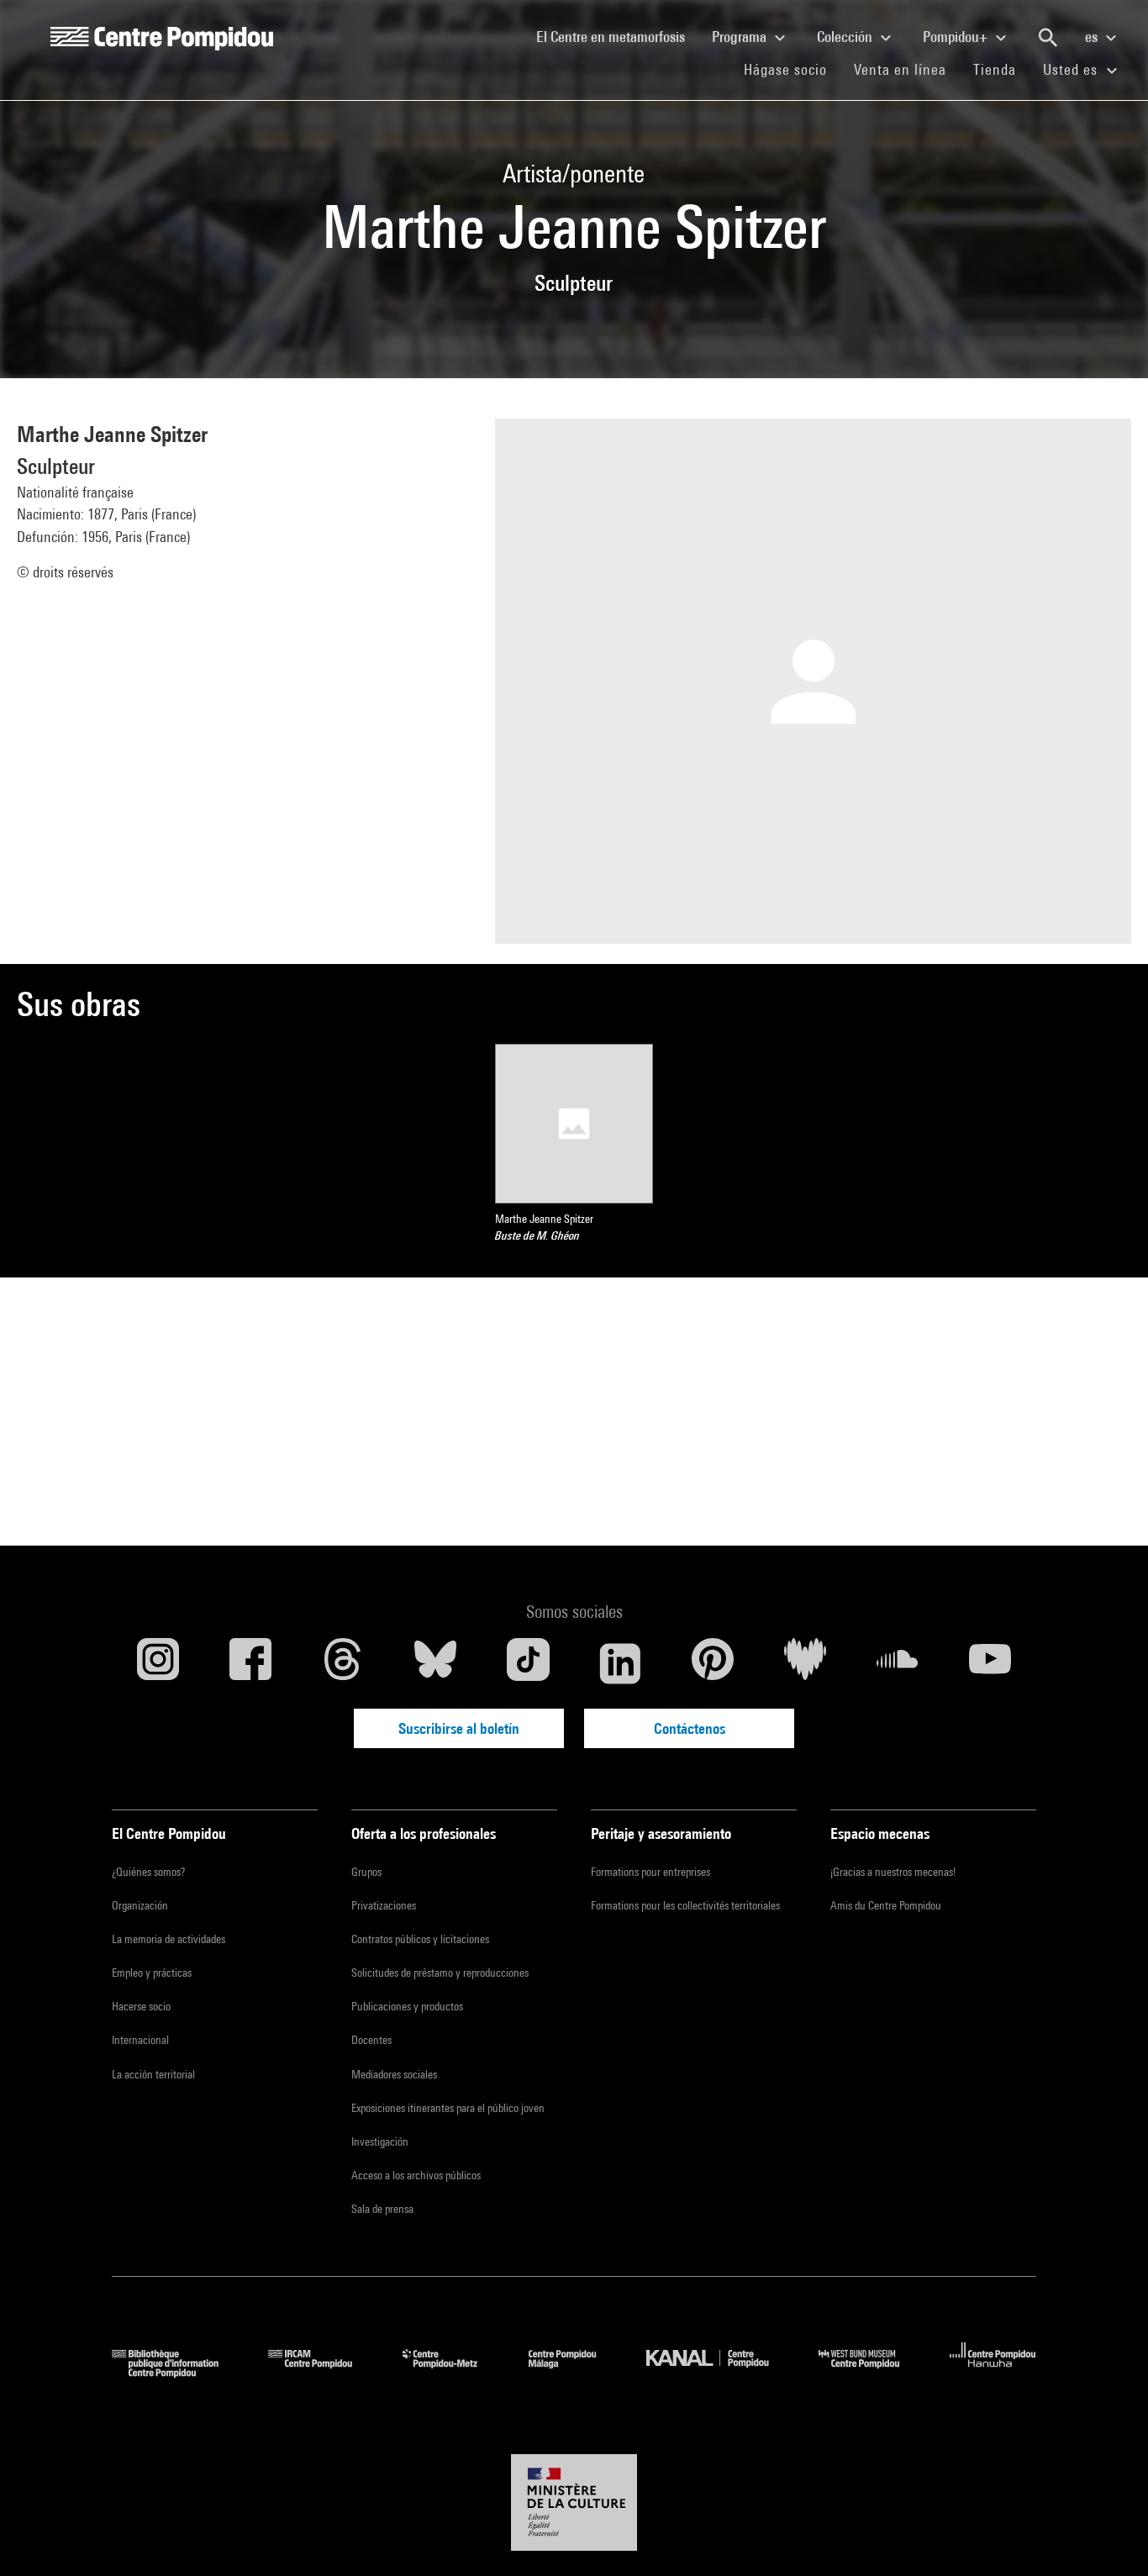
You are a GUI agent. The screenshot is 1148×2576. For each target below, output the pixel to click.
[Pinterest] (713, 1663)
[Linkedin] (620, 1663)
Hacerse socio (141, 2006)
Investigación (380, 2141)
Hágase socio (792, 69)
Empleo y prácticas (152, 1973)
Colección (846, 37)
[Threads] (343, 1663)
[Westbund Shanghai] (872, 2372)
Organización (140, 1905)
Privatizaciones (384, 1905)
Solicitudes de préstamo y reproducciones (440, 1973)
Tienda (1001, 69)
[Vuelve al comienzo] (1109, 2536)
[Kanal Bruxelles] (720, 2372)
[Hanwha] (993, 2372)
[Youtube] (990, 1663)
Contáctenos (690, 1728)
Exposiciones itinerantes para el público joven (448, 2108)
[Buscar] (1048, 38)
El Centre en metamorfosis (617, 36)
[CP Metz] (453, 2372)
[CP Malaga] (575, 2372)
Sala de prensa (382, 2209)
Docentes (371, 2040)
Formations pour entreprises (650, 1872)
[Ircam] (323, 2372)
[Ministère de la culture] (574, 2503)
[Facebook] (250, 1663)
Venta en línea (900, 69)
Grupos (366, 1872)
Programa (741, 37)
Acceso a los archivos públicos (416, 2175)
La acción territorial (153, 2074)
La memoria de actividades (169, 1939)
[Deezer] (805, 1663)
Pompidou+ (957, 37)
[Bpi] (177, 2372)
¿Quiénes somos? (148, 1872)
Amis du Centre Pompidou (886, 1905)
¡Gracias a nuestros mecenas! (893, 1872)
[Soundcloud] (898, 1663)
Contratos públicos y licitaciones (420, 1939)
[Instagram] (158, 1663)
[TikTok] (528, 1663)
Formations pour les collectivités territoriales (685, 1905)
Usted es (1072, 69)
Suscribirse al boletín (459, 1728)
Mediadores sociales (394, 2074)
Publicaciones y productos (407, 2006)
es (1093, 37)
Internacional (140, 2040)
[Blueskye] (435, 1663)
